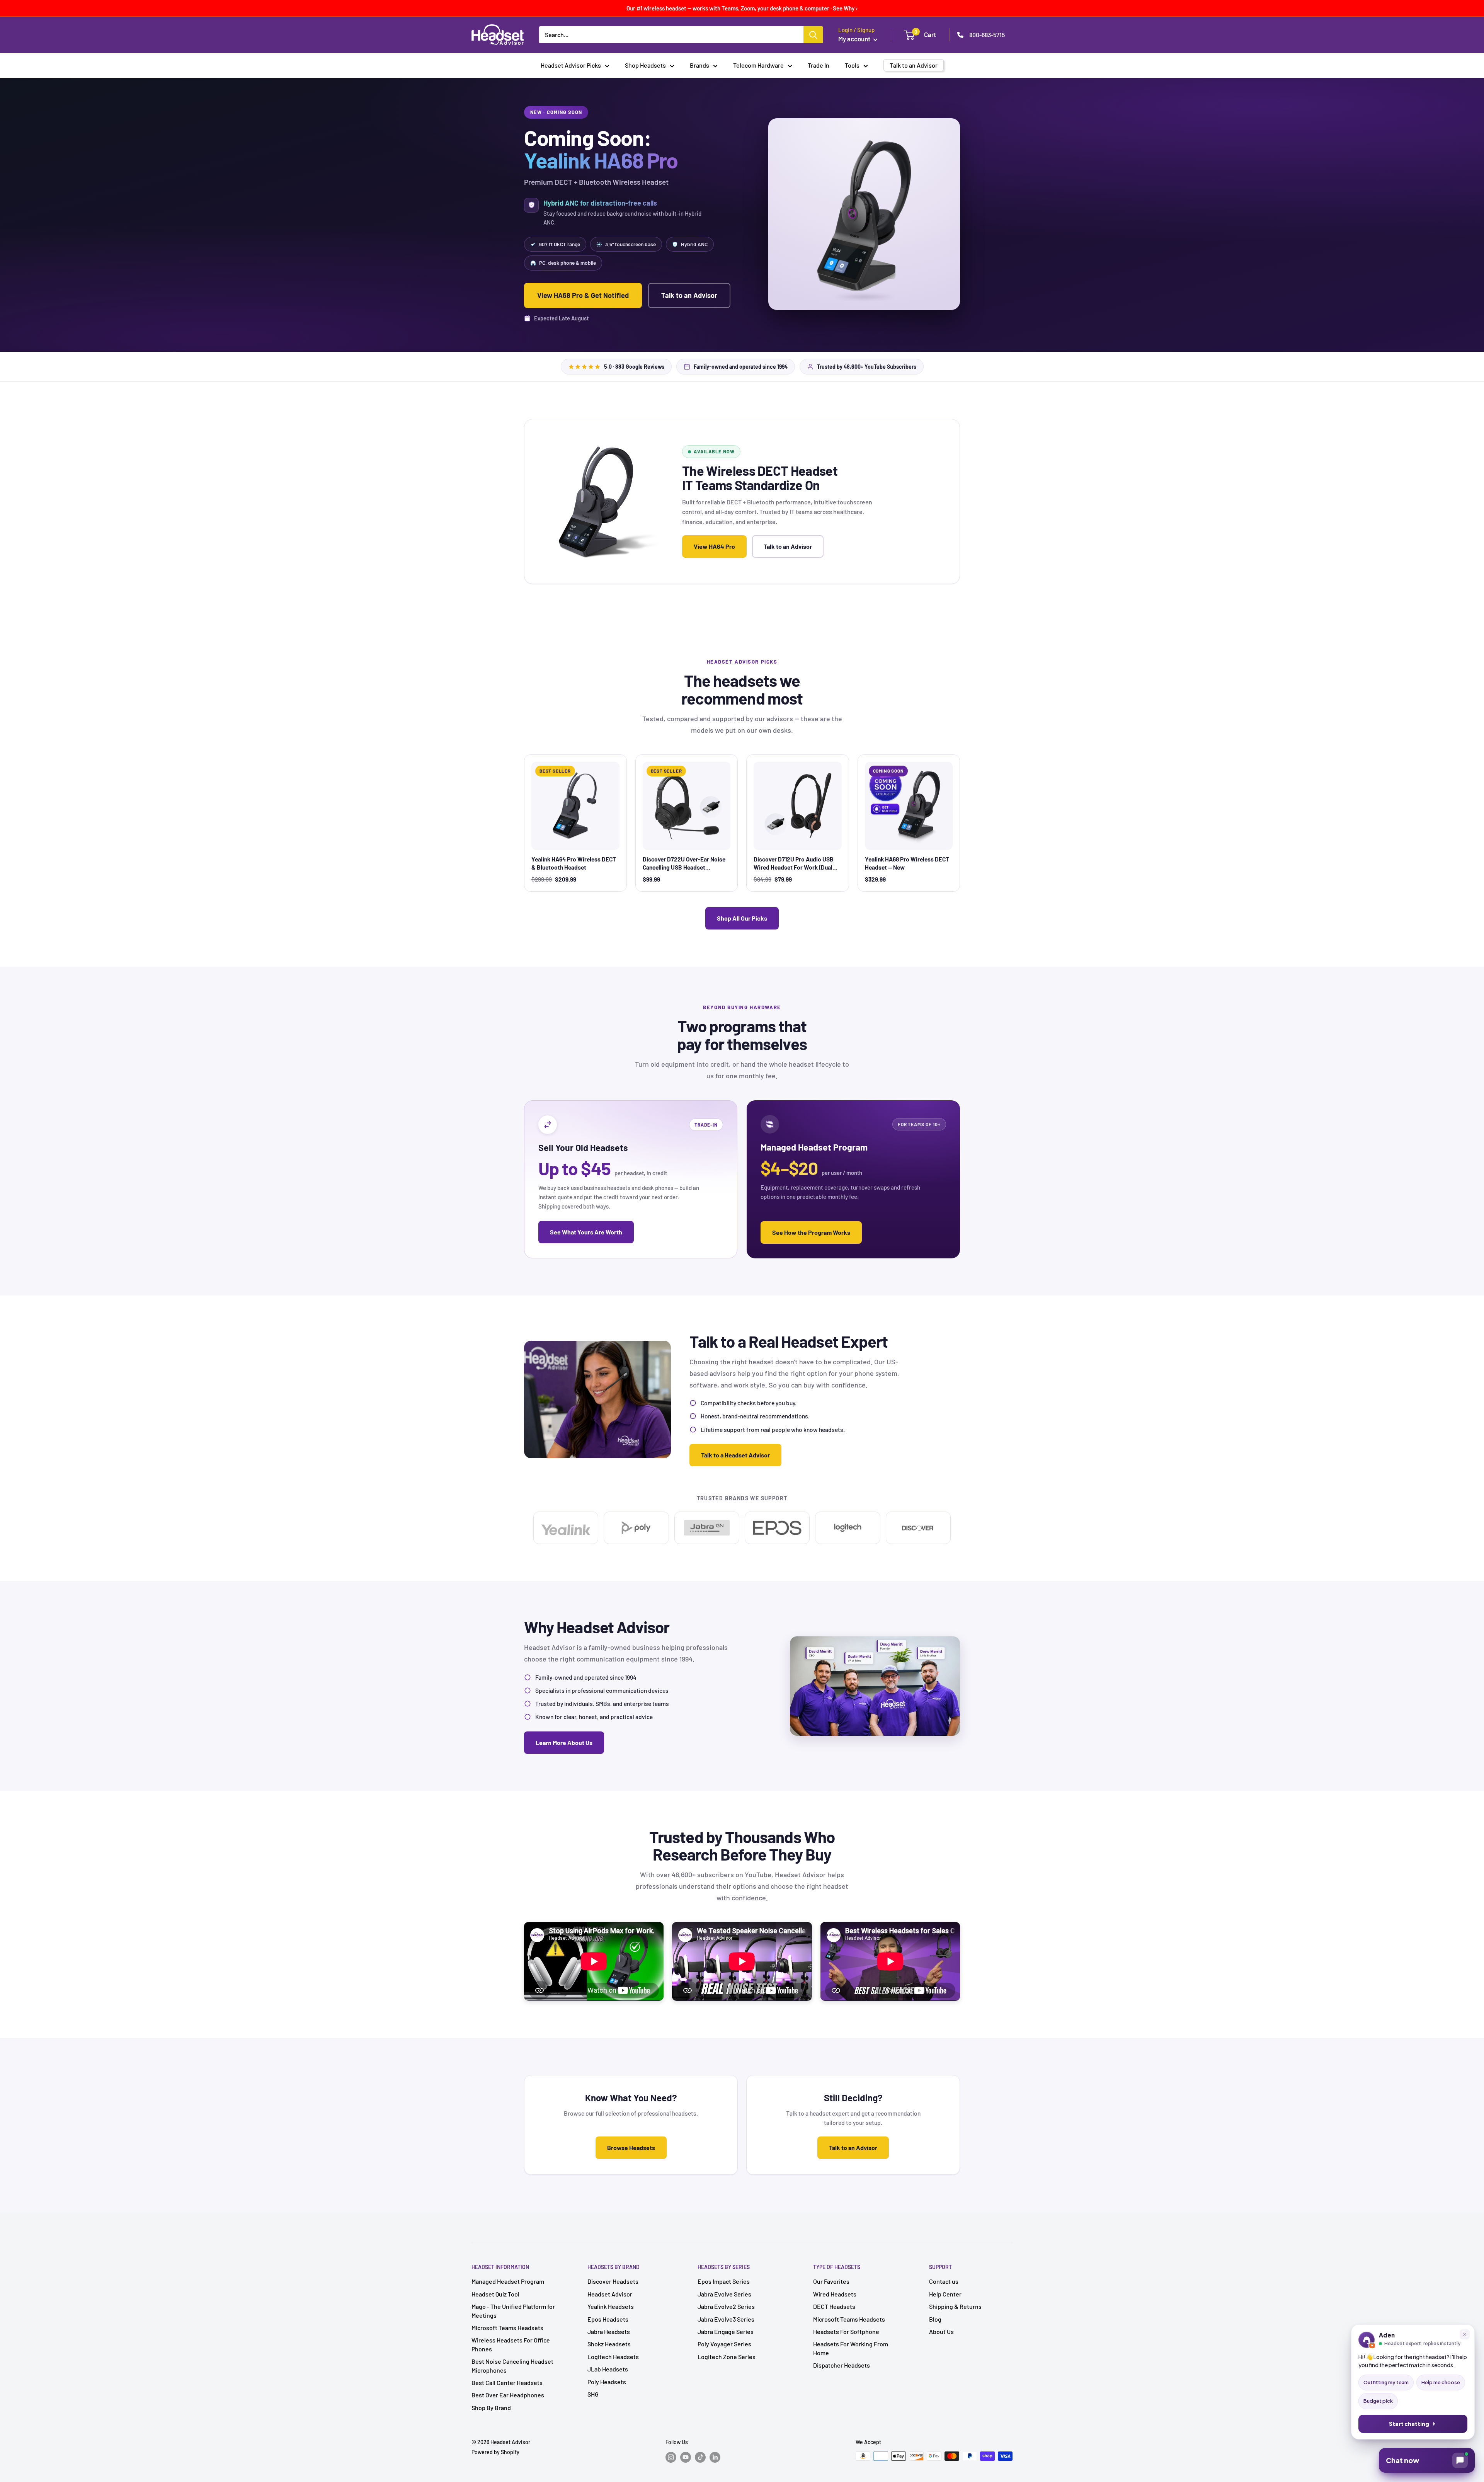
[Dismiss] (1465, 2334)
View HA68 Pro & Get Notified (583, 295)
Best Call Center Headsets (507, 2382)
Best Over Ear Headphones (508, 2395)
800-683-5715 (987, 35)
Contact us (944, 2281)
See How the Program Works (811, 1232)
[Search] (813, 35)
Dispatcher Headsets (842, 2365)
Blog (935, 2319)
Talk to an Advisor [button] (914, 65)
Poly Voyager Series (724, 2344)
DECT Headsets (834, 2306)
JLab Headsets (608, 2369)
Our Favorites (831, 2281)
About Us (941, 2331)
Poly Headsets (607, 2382)
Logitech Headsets (613, 2357)
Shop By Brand (491, 2408)
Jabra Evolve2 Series (726, 2306)
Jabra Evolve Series (724, 2294)
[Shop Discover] (918, 1528)
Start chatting (1409, 2424)
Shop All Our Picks (742, 918)
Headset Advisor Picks (571, 65)
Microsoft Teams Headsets (507, 2328)
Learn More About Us (564, 1742)
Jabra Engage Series (726, 2331)
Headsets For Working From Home (851, 2348)
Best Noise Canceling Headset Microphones (512, 2365)
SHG (593, 2394)
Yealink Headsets (611, 2306)
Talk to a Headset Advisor (735, 1455)
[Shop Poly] (636, 1528)
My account (855, 39)
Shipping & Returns (955, 2306)
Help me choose (1441, 2382)
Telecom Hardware (758, 65)
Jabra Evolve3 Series (726, 2319)
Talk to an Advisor (689, 295)
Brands (699, 65)
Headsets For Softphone (846, 2331)
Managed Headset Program (508, 2281)
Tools (852, 65)
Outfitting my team (1386, 2382)
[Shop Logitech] (848, 1528)
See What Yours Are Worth (586, 1232)
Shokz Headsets (609, 2344)
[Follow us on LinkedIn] (715, 2457)
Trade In (819, 65)
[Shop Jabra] (707, 1528)
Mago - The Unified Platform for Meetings (513, 2311)
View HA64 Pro (714, 546)
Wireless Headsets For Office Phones (511, 2344)
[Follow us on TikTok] (700, 2457)
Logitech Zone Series (727, 2357)
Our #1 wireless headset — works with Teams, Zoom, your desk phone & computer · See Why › (742, 8)
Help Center (945, 2294)
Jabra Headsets (609, 2331)
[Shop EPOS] (777, 1528)
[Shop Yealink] (566, 1528)
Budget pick (1378, 2401)
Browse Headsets (631, 2147)
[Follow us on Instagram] (671, 2457)
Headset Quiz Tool (495, 2294)
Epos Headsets (608, 2319)
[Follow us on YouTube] (686, 2457)
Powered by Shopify (495, 2452)
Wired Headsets (835, 2294)
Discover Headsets (613, 2281)
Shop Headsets (645, 65)
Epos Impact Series (724, 2281)
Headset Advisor (610, 2294)
